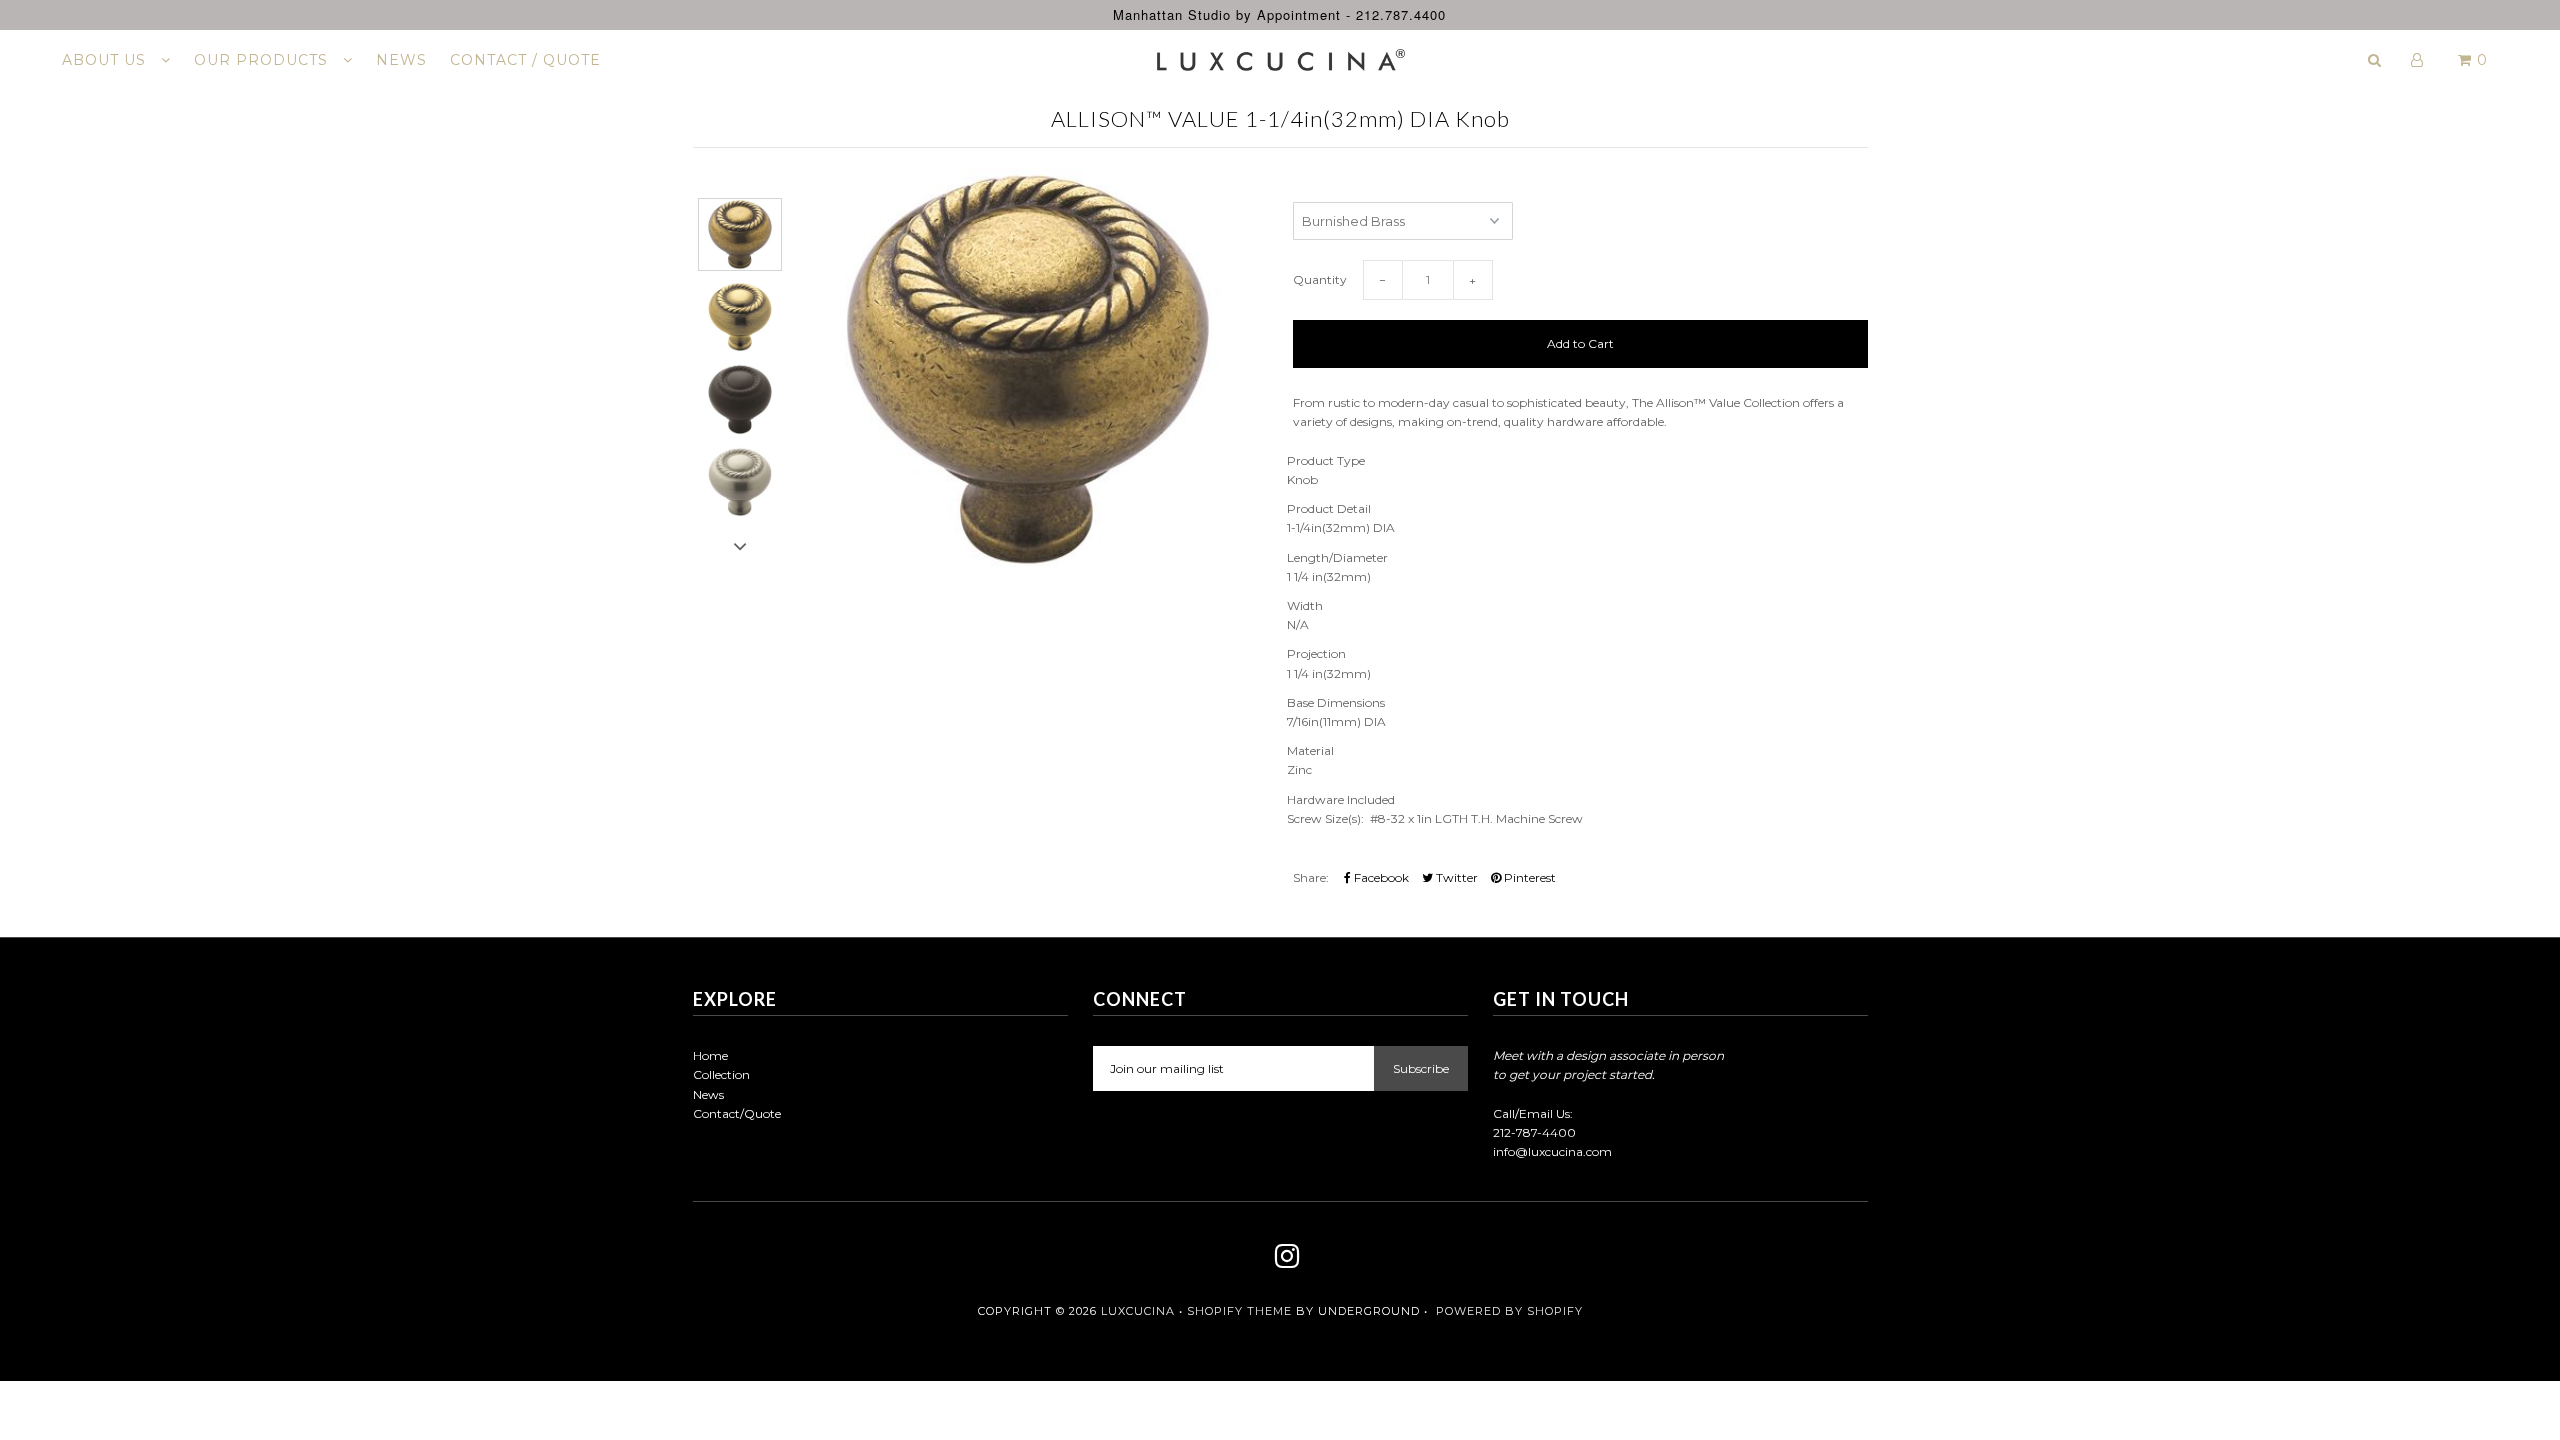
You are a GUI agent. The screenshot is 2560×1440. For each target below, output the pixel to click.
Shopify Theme (1239, 1311)
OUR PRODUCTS (263, 60)
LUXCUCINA (1138, 1311)
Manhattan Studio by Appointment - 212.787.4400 (1279, 14)
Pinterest (1528, 877)
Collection (721, 1074)
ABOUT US (106, 60)
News (708, 1094)
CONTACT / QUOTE (525, 60)
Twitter (1455, 877)
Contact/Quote (737, 1113)
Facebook (1380, 877)
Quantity (1320, 279)
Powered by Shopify (1509, 1311)
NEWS (401, 60)
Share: (1311, 877)
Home (710, 1055)
